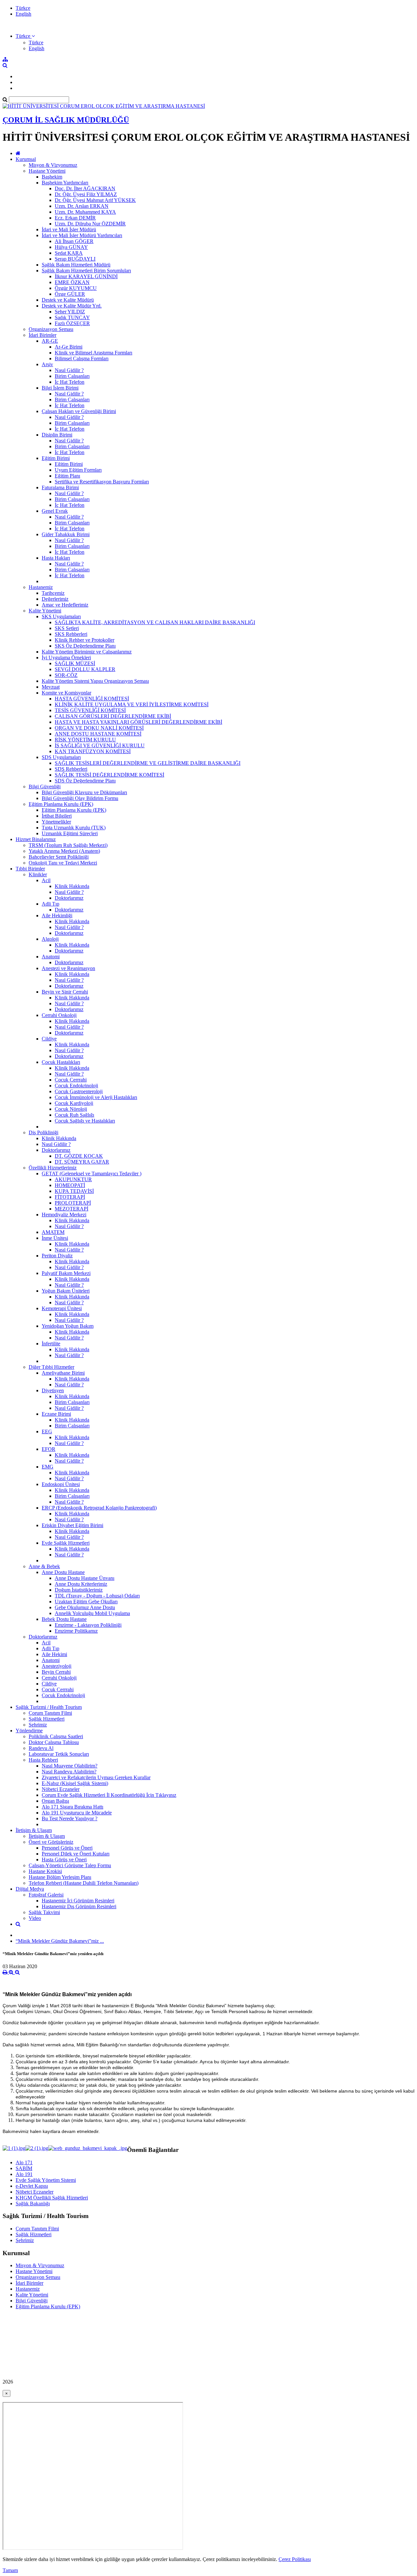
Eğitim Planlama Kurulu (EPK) (61, 804)
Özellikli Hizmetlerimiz (53, 1168)
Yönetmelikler (56, 822)
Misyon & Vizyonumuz (53, 165)
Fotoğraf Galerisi (46, 1895)
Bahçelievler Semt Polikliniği (59, 857)
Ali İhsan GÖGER (74, 241)
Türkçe (23, 8)
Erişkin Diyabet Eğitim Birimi (72, 1525)
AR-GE (50, 341)
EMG (48, 1467)
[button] (25, 36)
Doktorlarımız (69, 898)
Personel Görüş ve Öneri (67, 1848)
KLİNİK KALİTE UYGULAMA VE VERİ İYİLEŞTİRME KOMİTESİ (132, 704)
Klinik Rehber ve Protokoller (85, 640)
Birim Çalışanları (72, 376)
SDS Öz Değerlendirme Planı (85, 781)
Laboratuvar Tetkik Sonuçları (59, 1754)
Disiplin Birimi (57, 435)
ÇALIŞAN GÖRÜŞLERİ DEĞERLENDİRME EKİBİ (113, 716)
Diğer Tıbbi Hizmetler (51, 1367)
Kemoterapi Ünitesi (62, 1308)
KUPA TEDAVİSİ (74, 1191)
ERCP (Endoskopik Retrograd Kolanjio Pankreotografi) (99, 1508)
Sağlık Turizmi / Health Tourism (49, 1707)
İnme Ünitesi (55, 1238)
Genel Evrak (55, 511)
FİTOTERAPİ (70, 1197)
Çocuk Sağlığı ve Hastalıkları (85, 1121)
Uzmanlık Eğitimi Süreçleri (70, 833)
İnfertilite (51, 1344)
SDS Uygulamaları (61, 757)
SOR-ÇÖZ (66, 675)
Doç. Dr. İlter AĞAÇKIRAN (85, 188)
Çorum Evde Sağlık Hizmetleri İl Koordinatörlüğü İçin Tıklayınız (109, 1795)
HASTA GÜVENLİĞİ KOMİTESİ (92, 699)
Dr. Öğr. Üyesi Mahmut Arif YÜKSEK (95, 200)
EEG (47, 1431)
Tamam (10, 2570)
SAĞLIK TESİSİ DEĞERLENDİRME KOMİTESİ (109, 775)
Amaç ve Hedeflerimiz (65, 605)
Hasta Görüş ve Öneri (64, 1860)
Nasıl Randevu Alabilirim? (69, 1772)
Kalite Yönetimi (45, 611)
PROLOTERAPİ (73, 1203)
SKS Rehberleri (71, 634)
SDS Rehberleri (71, 769)
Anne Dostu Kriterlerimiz (81, 1584)
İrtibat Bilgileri (57, 816)
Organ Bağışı (55, 1801)
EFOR (49, 1449)
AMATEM (53, 1232)
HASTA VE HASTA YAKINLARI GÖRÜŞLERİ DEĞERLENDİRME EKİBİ (138, 722)
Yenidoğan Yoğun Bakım (68, 1326)
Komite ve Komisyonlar (66, 693)
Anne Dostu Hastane (63, 1572)
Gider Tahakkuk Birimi (66, 534)
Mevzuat (51, 687)
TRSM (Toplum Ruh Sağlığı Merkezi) (68, 845)
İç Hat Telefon (70, 382)
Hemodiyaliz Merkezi (64, 1215)
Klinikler (38, 874)
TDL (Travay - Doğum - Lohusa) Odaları (97, 1596)
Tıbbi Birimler (30, 869)
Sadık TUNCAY (72, 317)
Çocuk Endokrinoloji (76, 1086)
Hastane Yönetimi (47, 171)
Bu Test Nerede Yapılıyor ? (70, 1818)
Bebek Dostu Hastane (64, 1619)
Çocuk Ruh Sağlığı (74, 1115)
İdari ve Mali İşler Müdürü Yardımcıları (82, 235)
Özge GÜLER (70, 294)
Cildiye (49, 1039)
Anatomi (51, 957)
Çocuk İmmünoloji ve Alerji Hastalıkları (96, 1097)
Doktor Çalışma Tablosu (54, 1742)
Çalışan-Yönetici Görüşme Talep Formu (70, 1865)
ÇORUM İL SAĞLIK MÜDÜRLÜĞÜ (66, 120)
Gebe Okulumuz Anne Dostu (85, 1607)
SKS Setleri (67, 628)
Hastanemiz (41, 587)
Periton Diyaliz (57, 1256)
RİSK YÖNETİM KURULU (85, 740)
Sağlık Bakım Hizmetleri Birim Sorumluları (86, 271)
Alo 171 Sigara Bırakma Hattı (72, 1807)
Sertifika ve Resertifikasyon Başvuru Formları (102, 482)
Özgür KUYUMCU (76, 288)
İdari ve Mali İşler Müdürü (69, 229)
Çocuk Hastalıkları (61, 1062)
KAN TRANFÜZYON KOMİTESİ (93, 751)
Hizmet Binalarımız (36, 839)
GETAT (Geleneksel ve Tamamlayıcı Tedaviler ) (92, 1174)
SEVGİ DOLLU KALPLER (85, 669)
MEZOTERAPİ (72, 1209)
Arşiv (47, 364)
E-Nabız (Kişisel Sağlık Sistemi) (75, 1783)
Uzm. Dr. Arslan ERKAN (82, 206)
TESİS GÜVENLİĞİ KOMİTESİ (90, 710)
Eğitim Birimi (56, 458)
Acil (46, 880)
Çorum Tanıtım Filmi (50, 1713)
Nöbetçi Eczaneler (61, 1789)
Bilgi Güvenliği (45, 787)
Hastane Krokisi (45, 1871)
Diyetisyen (53, 1390)
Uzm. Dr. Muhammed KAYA (85, 212)
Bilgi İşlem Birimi (60, 388)
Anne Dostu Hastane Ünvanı (85, 1578)
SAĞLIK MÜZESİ (75, 663)
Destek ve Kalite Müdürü (68, 300)
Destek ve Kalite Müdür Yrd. (72, 306)
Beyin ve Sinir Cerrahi (65, 992)
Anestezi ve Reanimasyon (68, 968)
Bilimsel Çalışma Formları (82, 358)
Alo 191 (24, 2174)
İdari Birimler (43, 335)
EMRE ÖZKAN (72, 282)
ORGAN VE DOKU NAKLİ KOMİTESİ (99, 728)
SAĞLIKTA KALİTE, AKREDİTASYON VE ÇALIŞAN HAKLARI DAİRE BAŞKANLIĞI (155, 622)
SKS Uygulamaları (61, 616)
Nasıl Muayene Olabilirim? (70, 1766)
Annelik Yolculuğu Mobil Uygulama (92, 1613)
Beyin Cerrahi (56, 1672)
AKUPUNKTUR (73, 1179)
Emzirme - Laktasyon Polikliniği (88, 1625)
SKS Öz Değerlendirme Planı (85, 646)
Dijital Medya (30, 1889)
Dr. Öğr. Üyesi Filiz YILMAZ (86, 194)
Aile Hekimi (54, 1654)
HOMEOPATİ (70, 1185)
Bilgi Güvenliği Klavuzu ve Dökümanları (84, 792)
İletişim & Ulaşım (34, 1830)
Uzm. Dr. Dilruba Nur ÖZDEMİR (90, 224)
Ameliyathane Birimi (63, 1373)
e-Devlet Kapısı (32, 2186)
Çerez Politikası (295, 2559)
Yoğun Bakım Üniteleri (66, 1291)
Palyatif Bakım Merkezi (66, 1273)
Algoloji (50, 939)
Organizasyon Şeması (51, 329)
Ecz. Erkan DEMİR (75, 218)
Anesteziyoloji (57, 1666)
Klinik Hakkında (72, 886)
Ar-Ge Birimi (69, 347)
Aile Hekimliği (57, 916)
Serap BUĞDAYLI (75, 259)
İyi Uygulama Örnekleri (66, 658)
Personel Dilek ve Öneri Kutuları (76, 1854)
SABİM (24, 2168)
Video (35, 1918)
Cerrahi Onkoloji (59, 1015)
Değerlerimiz (55, 599)
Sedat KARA (69, 253)
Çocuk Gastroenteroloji (79, 1091)
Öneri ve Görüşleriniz (51, 1842)
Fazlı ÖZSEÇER (72, 323)
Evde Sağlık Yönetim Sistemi (46, 2180)
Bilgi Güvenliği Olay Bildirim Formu (80, 798)
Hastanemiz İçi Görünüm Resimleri (78, 1901)
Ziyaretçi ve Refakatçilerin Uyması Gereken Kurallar (96, 1777)
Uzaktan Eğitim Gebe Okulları (86, 1602)
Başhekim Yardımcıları (65, 183)
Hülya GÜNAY (71, 247)
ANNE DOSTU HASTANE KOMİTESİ (98, 734)
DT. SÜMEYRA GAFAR (82, 1162)
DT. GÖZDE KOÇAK (79, 1156)
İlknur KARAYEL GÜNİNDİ (86, 276)
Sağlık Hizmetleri (47, 1719)
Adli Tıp (50, 904)
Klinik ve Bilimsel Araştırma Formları (93, 353)
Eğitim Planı (67, 476)
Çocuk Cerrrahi (71, 1080)
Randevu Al (41, 1748)
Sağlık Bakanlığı (33, 2204)
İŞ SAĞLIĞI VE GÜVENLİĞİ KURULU (100, 745)
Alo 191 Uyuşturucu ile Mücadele (77, 1813)
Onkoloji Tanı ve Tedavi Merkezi (63, 863)
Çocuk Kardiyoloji (74, 1103)
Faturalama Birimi (60, 487)
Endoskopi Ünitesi (61, 1484)
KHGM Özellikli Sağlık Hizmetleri (52, 2198)
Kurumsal (26, 159)
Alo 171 (24, 2162)
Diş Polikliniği (43, 1132)
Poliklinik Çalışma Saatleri (56, 1736)
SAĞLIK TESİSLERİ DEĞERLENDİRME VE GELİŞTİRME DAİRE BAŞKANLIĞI (148, 763)
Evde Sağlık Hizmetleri (66, 1543)
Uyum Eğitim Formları (78, 470)
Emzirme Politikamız (76, 1631)
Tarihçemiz (53, 593)
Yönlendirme (29, 1731)
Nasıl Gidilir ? (69, 370)
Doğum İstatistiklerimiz (79, 1590)
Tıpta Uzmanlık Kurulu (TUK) (74, 828)
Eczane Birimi (56, 1414)
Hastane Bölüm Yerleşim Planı (60, 1877)
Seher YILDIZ (70, 312)
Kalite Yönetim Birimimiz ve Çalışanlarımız (87, 652)
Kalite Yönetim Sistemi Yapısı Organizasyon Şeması (95, 681)
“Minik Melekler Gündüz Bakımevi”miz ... (60, 1941)
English (23, 14)
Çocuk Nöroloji (71, 1109)
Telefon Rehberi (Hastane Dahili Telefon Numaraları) (84, 1883)
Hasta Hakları (56, 558)
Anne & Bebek (44, 1566)
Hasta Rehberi (43, 1760)
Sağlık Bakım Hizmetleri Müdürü (76, 265)
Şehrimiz (38, 1725)
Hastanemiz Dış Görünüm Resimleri (79, 1906)
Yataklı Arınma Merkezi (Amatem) (64, 851)
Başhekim (52, 177)
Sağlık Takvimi (44, 1912)
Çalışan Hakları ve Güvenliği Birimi (79, 411)
